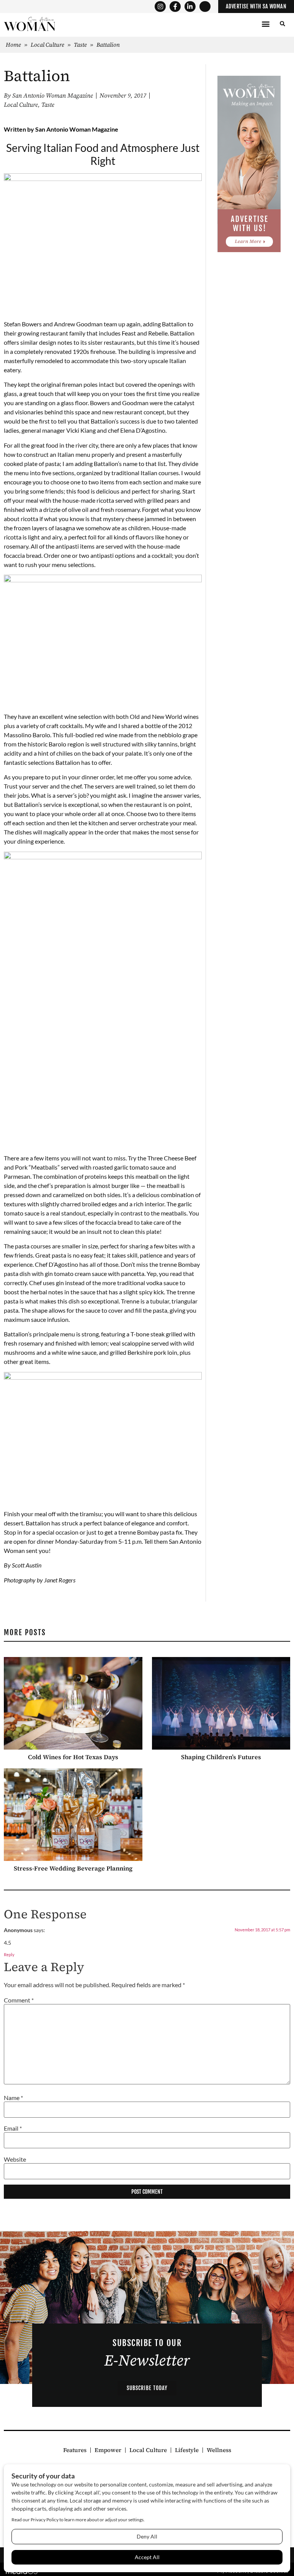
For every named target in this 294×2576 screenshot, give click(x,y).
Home (13, 45)
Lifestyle (187, 2450)
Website (15, 2159)
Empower (108, 2450)
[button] (265, 24)
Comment (19, 2000)
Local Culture (47, 45)
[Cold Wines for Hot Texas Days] (73, 1703)
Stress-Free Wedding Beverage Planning (73, 1868)
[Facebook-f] (175, 7)
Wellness (219, 2450)
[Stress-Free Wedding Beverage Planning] (73, 1815)
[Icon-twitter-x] (205, 7)
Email (13, 2128)
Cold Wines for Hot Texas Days (73, 1757)
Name (13, 2098)
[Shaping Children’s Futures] (221, 1703)
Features (75, 2450)
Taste (80, 45)
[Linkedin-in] (190, 7)
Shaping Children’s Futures (221, 1757)
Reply (9, 1954)
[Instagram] (160, 7)
